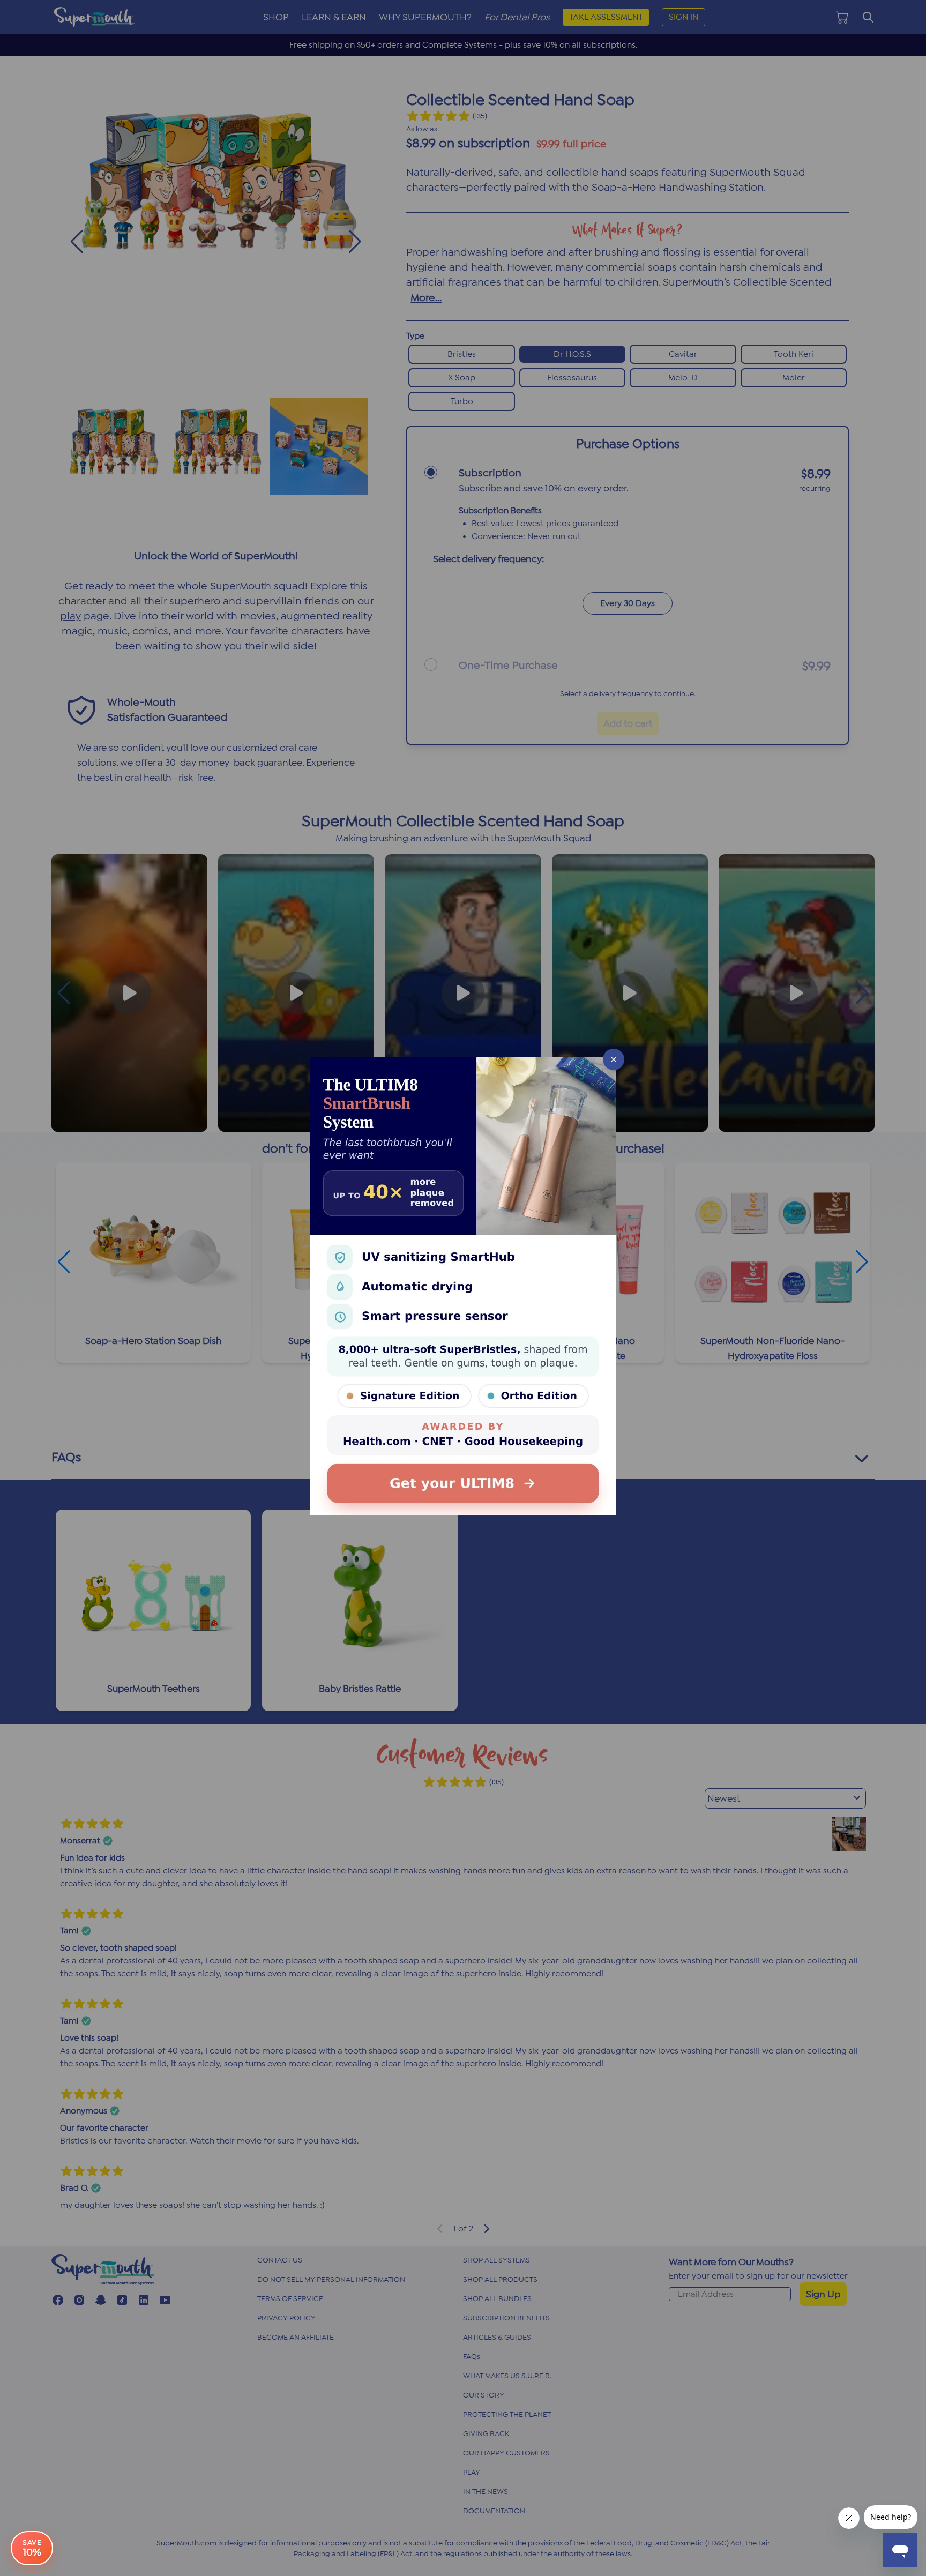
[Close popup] (614, 1059)
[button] (463, 1288)
